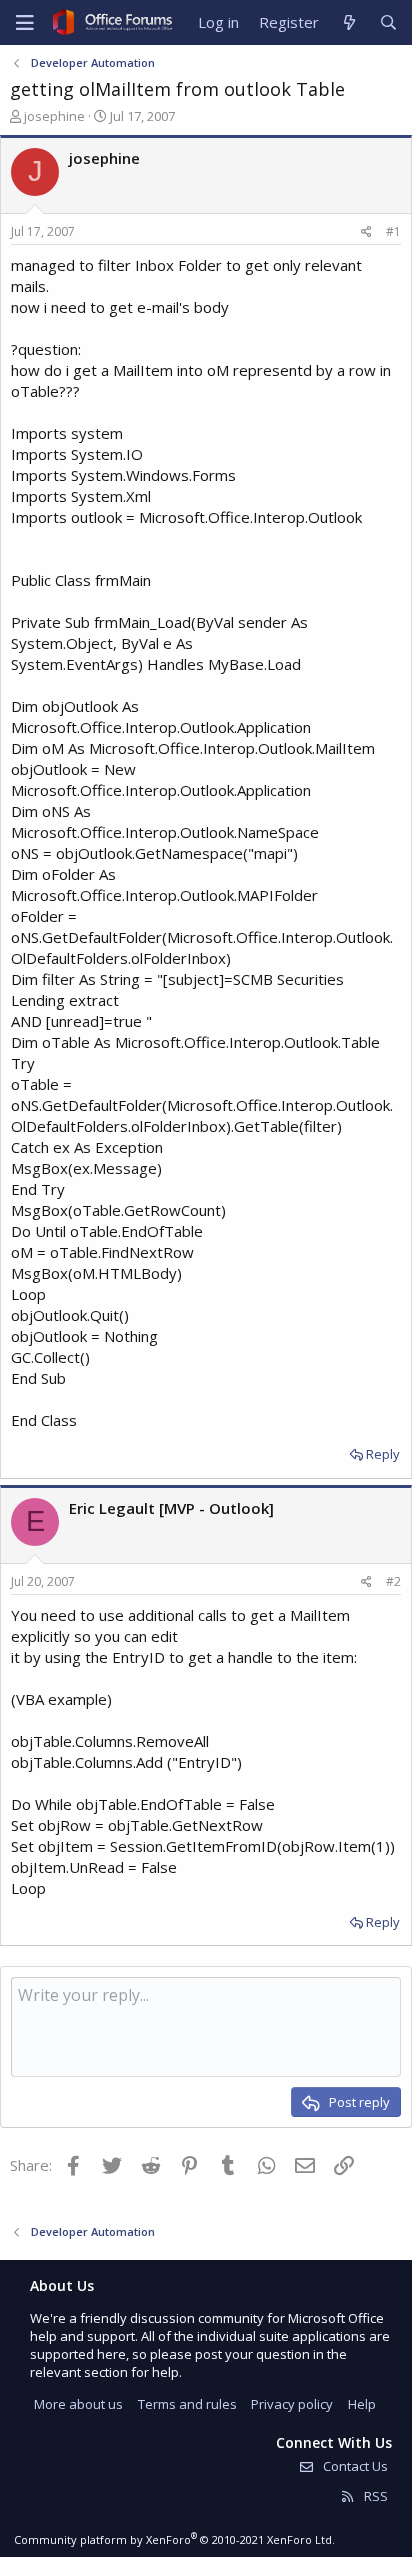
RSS (374, 2496)
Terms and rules (187, 2404)
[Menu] (25, 23)
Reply (383, 1454)
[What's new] (348, 22)
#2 (393, 1581)
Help (362, 2404)
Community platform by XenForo (174, 2539)
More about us (78, 2404)
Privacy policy (292, 2404)
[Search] (388, 22)
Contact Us (354, 2466)
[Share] (366, 232)
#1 (393, 231)
